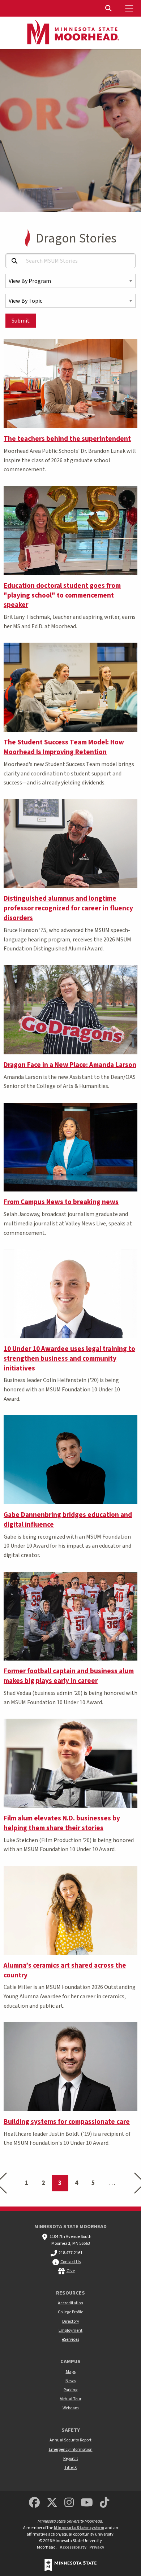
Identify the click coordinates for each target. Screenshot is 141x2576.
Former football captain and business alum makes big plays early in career (69, 1676)
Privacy (97, 2547)
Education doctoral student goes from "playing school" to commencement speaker (62, 595)
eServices (70, 2339)
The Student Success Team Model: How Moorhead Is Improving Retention (64, 747)
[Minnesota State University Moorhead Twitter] (52, 2503)
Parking (70, 2390)
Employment (70, 2330)
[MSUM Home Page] (70, 33)
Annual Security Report (70, 2440)
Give (71, 2271)
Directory (71, 2321)
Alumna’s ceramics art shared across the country (65, 1970)
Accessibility (73, 2547)
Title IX (70, 2468)
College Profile (70, 2312)
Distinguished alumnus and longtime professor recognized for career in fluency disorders (68, 908)
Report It (71, 2459)
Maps (71, 2372)
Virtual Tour (71, 2399)
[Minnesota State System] (70, 2565)
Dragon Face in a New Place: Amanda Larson (70, 1065)
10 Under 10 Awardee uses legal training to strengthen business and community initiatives (69, 1359)
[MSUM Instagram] (69, 2503)
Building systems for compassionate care (67, 2122)
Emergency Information (71, 2450)
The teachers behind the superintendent (67, 439)
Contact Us (70, 2262)
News (70, 2381)
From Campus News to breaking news (61, 1202)
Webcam (71, 2408)
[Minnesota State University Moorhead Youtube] (87, 2503)
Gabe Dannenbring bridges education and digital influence (68, 1520)
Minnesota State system (79, 2528)
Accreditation (70, 2303)
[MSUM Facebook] (34, 2503)
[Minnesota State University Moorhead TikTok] (105, 2503)
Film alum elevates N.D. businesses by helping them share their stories (62, 1823)
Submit (21, 321)
